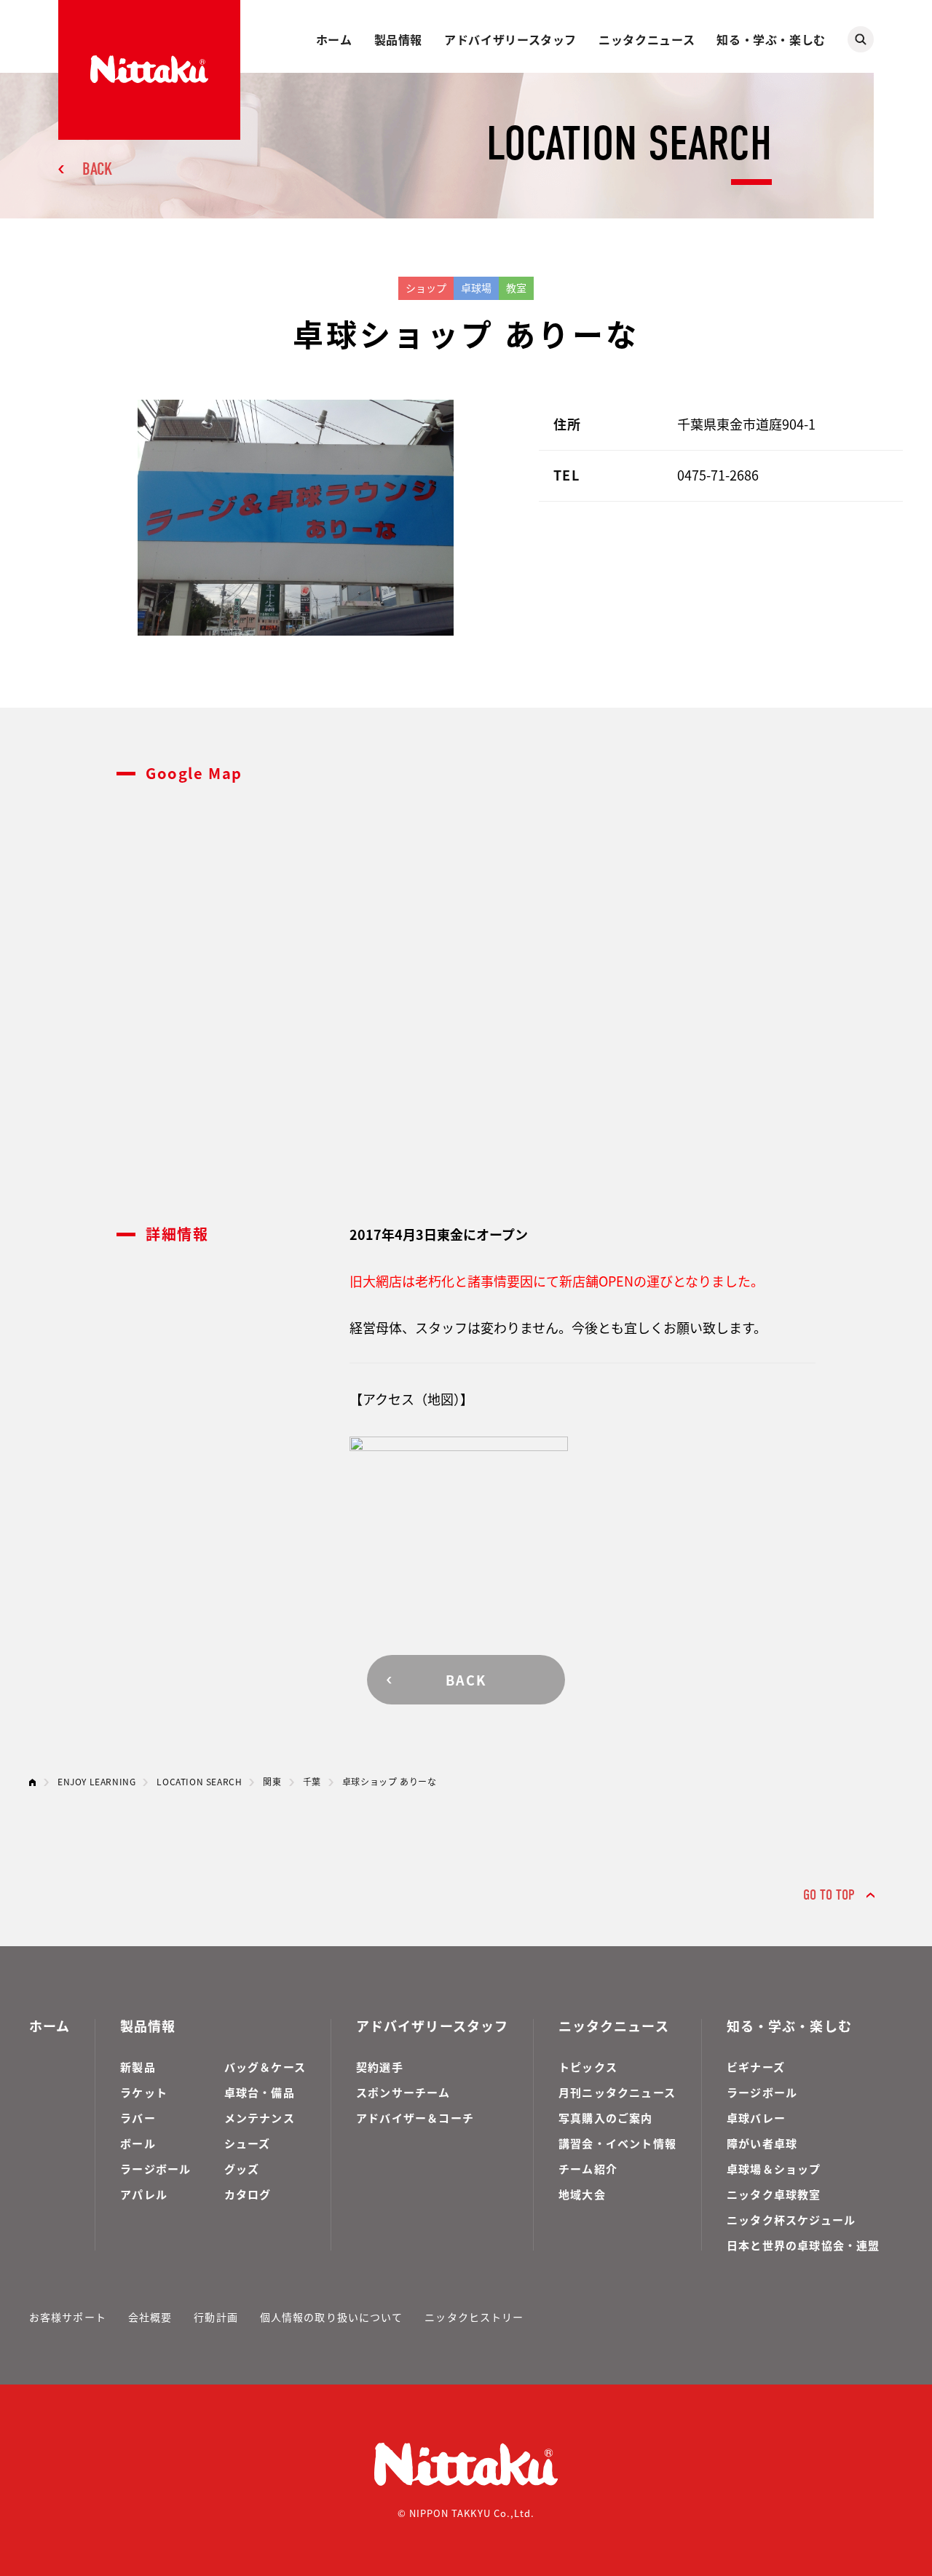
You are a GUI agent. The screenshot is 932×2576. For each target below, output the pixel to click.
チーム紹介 (588, 2169)
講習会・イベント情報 (617, 2143)
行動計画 (216, 2317)
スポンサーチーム (403, 2092)
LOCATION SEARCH (199, 1781)
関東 (272, 1781)
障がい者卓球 (762, 2143)
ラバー (138, 2118)
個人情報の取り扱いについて (332, 2317)
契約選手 (380, 2067)
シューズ (248, 2143)
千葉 (312, 1781)
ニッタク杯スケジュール (791, 2220)
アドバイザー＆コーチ (415, 2118)
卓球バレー (756, 2118)
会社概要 (150, 2317)
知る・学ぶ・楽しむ (771, 39)
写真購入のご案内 (606, 2118)
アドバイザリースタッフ (510, 39)
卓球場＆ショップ (774, 2169)
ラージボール (155, 2169)
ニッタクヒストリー (474, 2317)
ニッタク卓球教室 (774, 2194)
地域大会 (582, 2194)
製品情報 (399, 39)
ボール (138, 2143)
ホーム (334, 39)
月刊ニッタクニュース (617, 2092)
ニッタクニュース (647, 39)
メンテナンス (260, 2118)
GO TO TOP (829, 1895)
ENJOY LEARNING (96, 1781)
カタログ (248, 2194)
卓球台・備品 (260, 2092)
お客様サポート (68, 2317)
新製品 (138, 2067)
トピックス (588, 2067)
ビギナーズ (756, 2067)
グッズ (242, 2169)
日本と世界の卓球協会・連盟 (803, 2245)
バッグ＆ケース (265, 2067)
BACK (97, 169)
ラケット (144, 2092)
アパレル (144, 2194)
